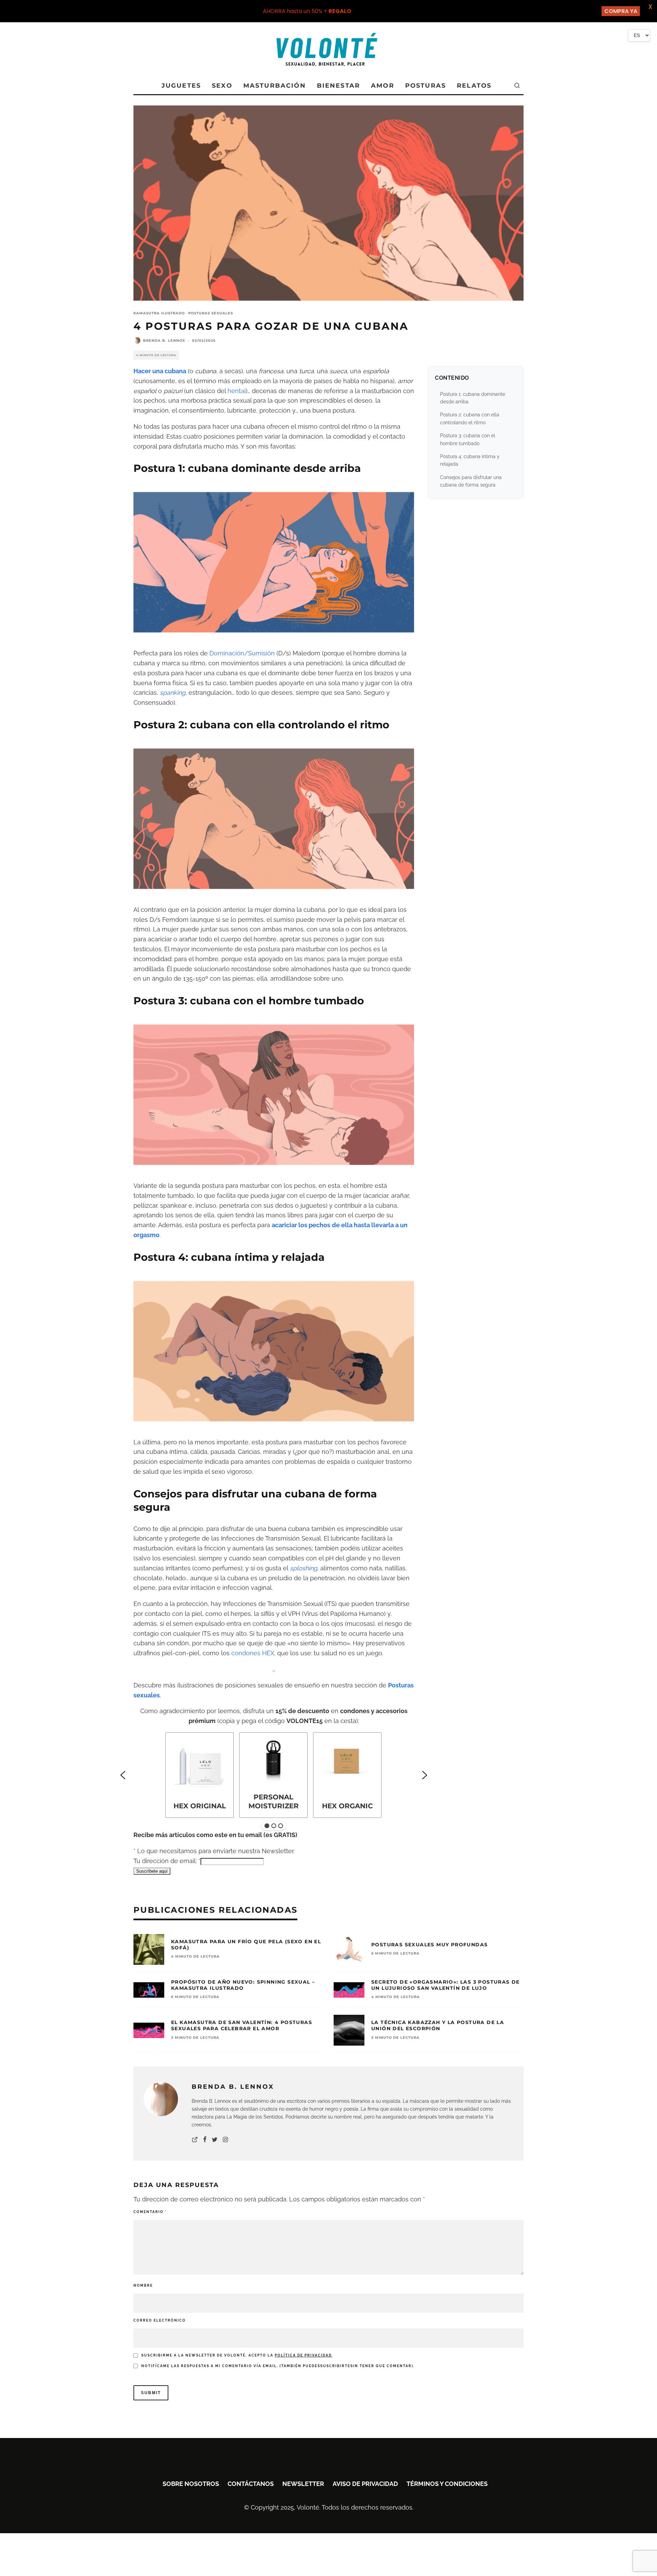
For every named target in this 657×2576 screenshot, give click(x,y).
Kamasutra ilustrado (159, 313)
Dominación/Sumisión (242, 653)
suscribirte (335, 2366)
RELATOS (474, 86)
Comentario (150, 2212)
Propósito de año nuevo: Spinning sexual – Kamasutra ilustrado (243, 1985)
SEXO (222, 86)
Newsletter (303, 2484)
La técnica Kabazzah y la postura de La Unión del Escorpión (438, 2025)
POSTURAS (426, 86)
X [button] (650, 7)
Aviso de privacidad (365, 2484)
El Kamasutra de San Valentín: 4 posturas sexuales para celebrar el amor (242, 2025)
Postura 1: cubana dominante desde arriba (473, 398)
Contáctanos (251, 2484)
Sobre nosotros (191, 2484)
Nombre (143, 2285)
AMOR (383, 86)
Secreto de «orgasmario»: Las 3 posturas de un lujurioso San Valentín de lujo (446, 1985)
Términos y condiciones (447, 2484)
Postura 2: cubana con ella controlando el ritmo (470, 418)
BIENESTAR (338, 86)
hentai (237, 391)
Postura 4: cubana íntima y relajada (470, 460)
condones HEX (253, 1653)
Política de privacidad (303, 2355)
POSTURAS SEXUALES (211, 313)
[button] (123, 1775)
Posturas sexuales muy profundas (429, 1945)
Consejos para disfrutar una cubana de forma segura (471, 481)
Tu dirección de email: (167, 1861)
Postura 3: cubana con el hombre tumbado (468, 439)
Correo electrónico (160, 2320)
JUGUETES (181, 86)
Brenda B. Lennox (164, 341)
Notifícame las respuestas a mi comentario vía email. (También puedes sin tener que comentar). (278, 2366)
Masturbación (275, 86)
